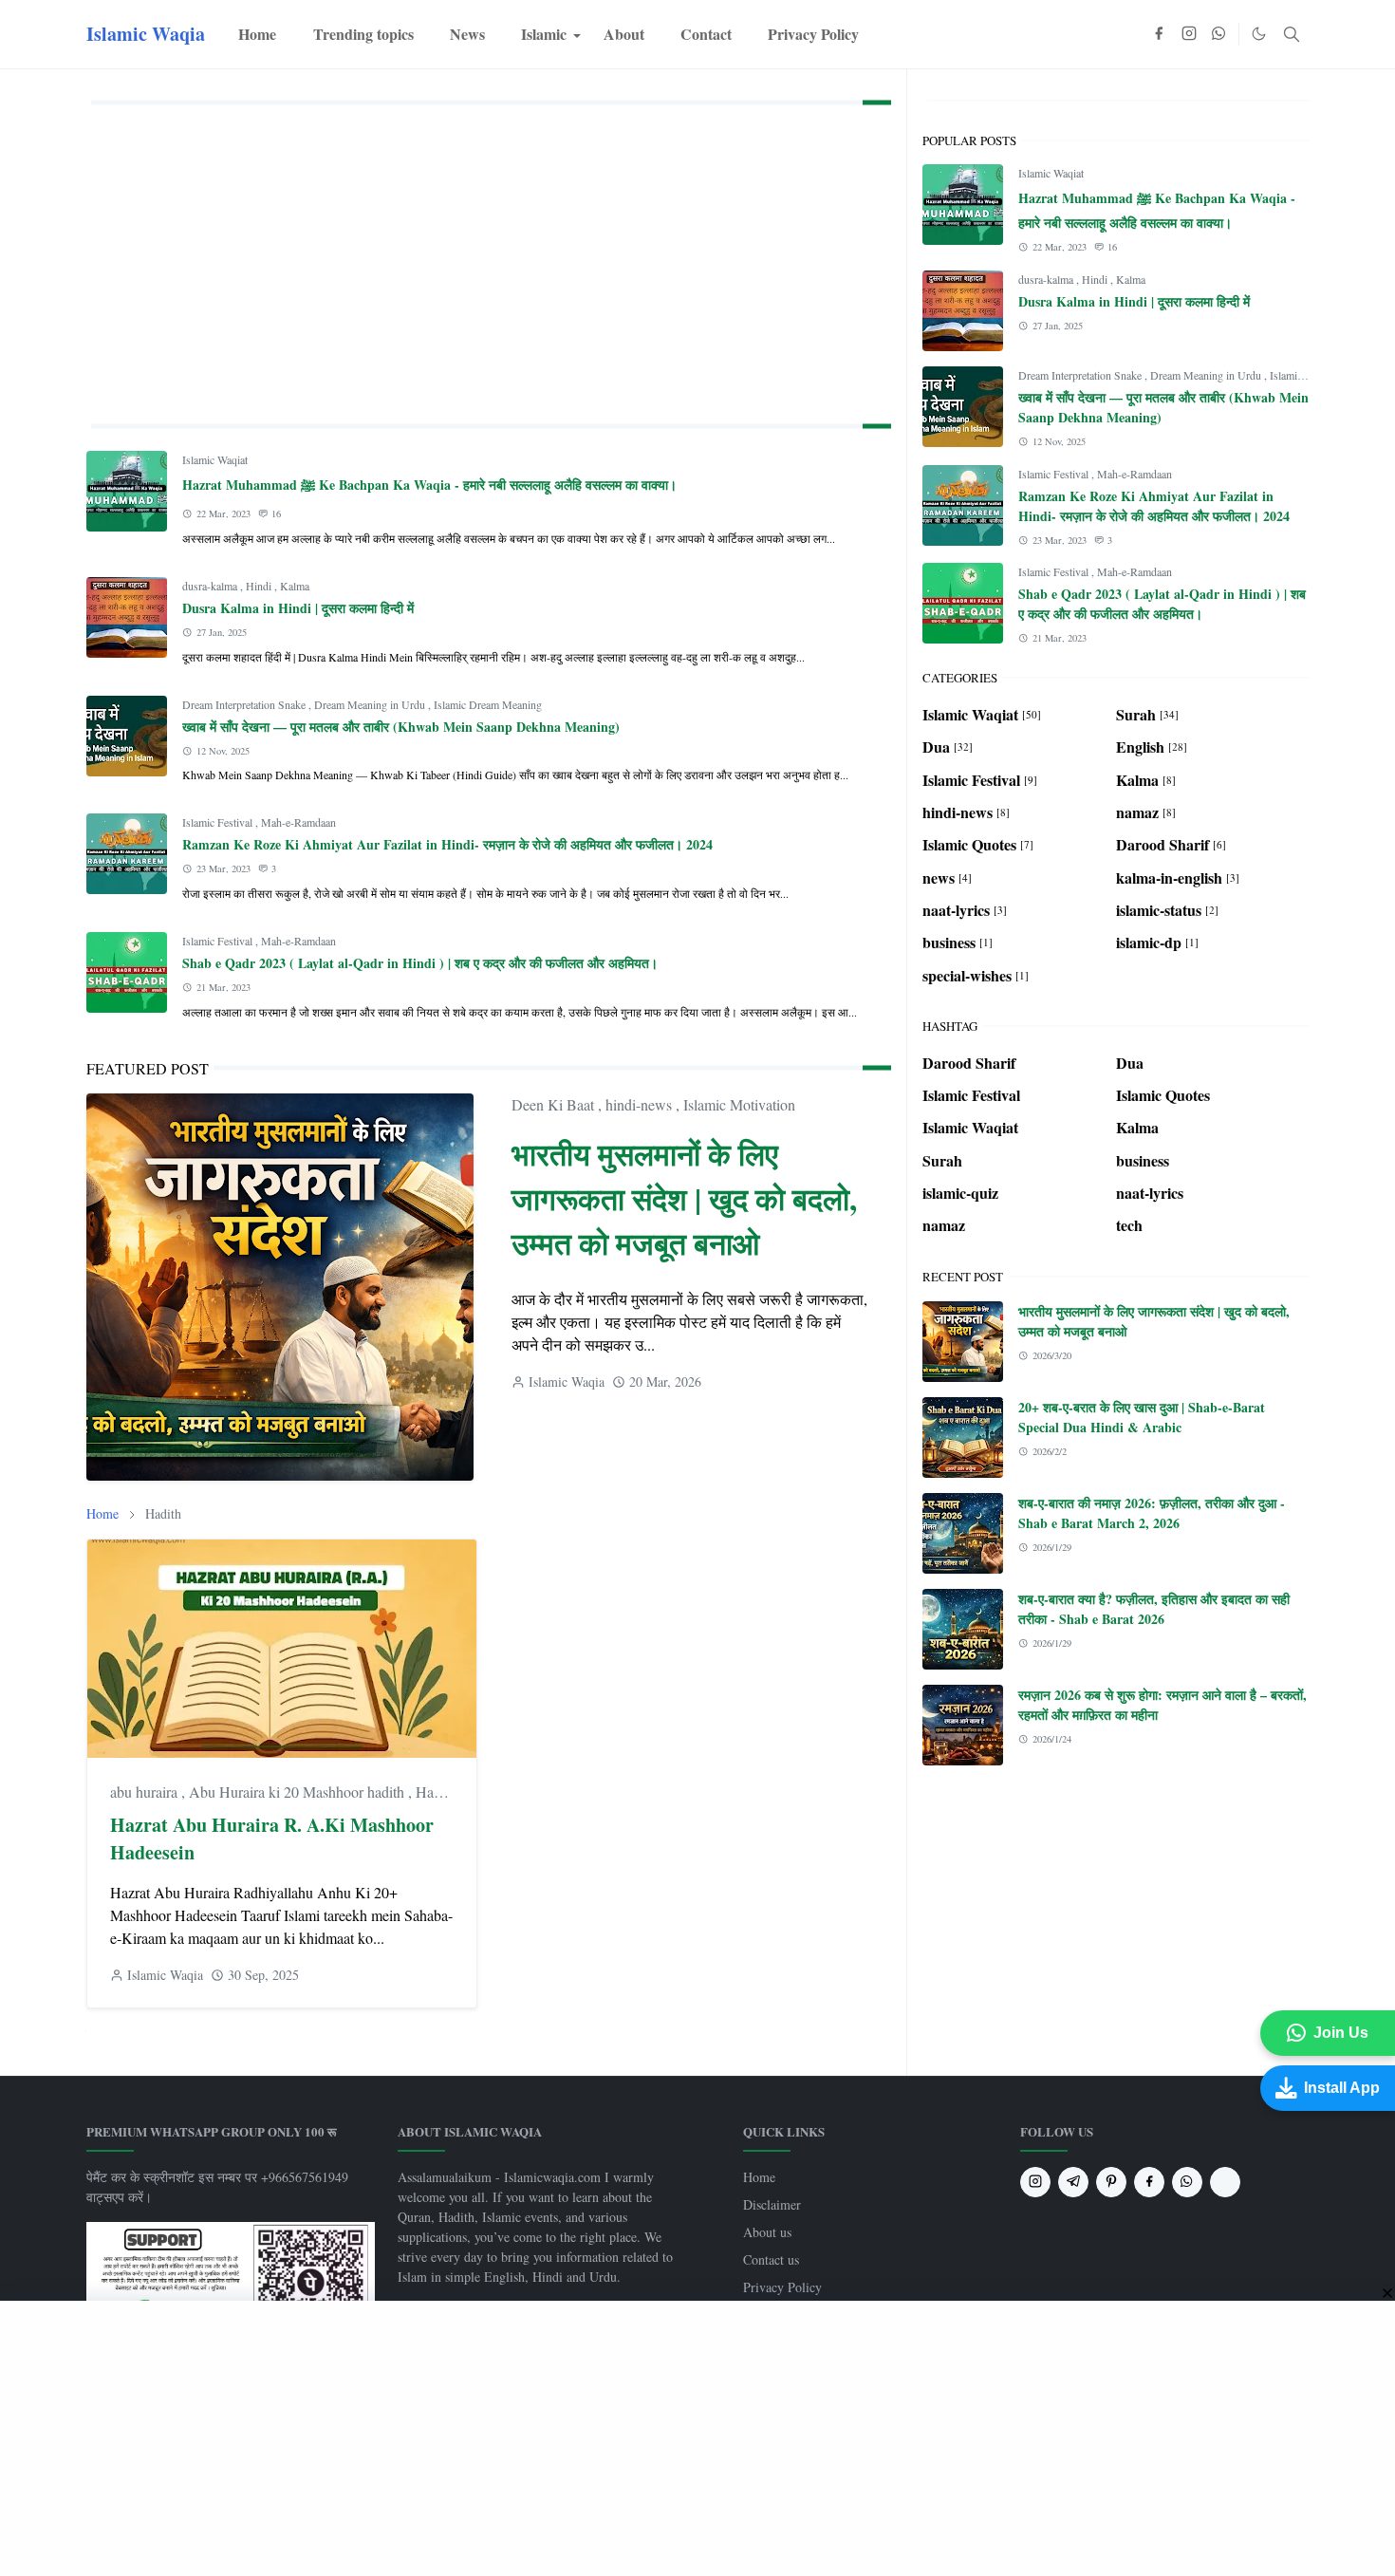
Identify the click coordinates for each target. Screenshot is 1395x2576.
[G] (1225, 2182)
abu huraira (146, 1792)
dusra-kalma (211, 586)
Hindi (260, 586)
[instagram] (1189, 34)
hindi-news (641, 1104)
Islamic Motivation (739, 1104)
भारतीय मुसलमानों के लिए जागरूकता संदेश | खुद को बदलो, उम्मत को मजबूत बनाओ (684, 1198)
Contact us (771, 2259)
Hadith (436, 1792)
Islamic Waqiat (215, 459)
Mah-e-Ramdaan (298, 822)
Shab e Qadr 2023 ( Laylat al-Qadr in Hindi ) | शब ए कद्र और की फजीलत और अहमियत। (420, 963)
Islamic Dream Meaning (488, 704)
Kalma (295, 586)
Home (759, 2177)
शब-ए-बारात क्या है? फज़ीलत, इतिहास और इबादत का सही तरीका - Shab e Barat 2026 (1154, 1609)
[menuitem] (257, 34)
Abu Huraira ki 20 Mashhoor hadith (298, 1792)
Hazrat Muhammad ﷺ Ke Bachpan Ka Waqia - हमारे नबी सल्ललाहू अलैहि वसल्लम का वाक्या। (429, 485)
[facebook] (1159, 34)
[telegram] (1073, 2182)
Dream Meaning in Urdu (371, 704)
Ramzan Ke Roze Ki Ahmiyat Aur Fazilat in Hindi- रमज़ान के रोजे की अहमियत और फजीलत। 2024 (447, 844)
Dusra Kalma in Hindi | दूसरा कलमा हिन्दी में (298, 608)
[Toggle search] (1292, 34)
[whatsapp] (1219, 34)
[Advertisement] (489, 260)
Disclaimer (772, 2204)
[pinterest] (1111, 2182)
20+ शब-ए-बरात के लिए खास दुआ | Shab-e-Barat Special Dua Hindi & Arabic (1142, 1417)
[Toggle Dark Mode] (1259, 34)
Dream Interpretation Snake (245, 704)
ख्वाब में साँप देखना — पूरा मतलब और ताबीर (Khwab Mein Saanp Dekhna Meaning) (401, 727)
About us (767, 2232)
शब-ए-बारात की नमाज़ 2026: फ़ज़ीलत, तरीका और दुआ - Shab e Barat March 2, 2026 (1152, 1513)
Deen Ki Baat (555, 1104)
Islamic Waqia (146, 34)
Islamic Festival (219, 822)
